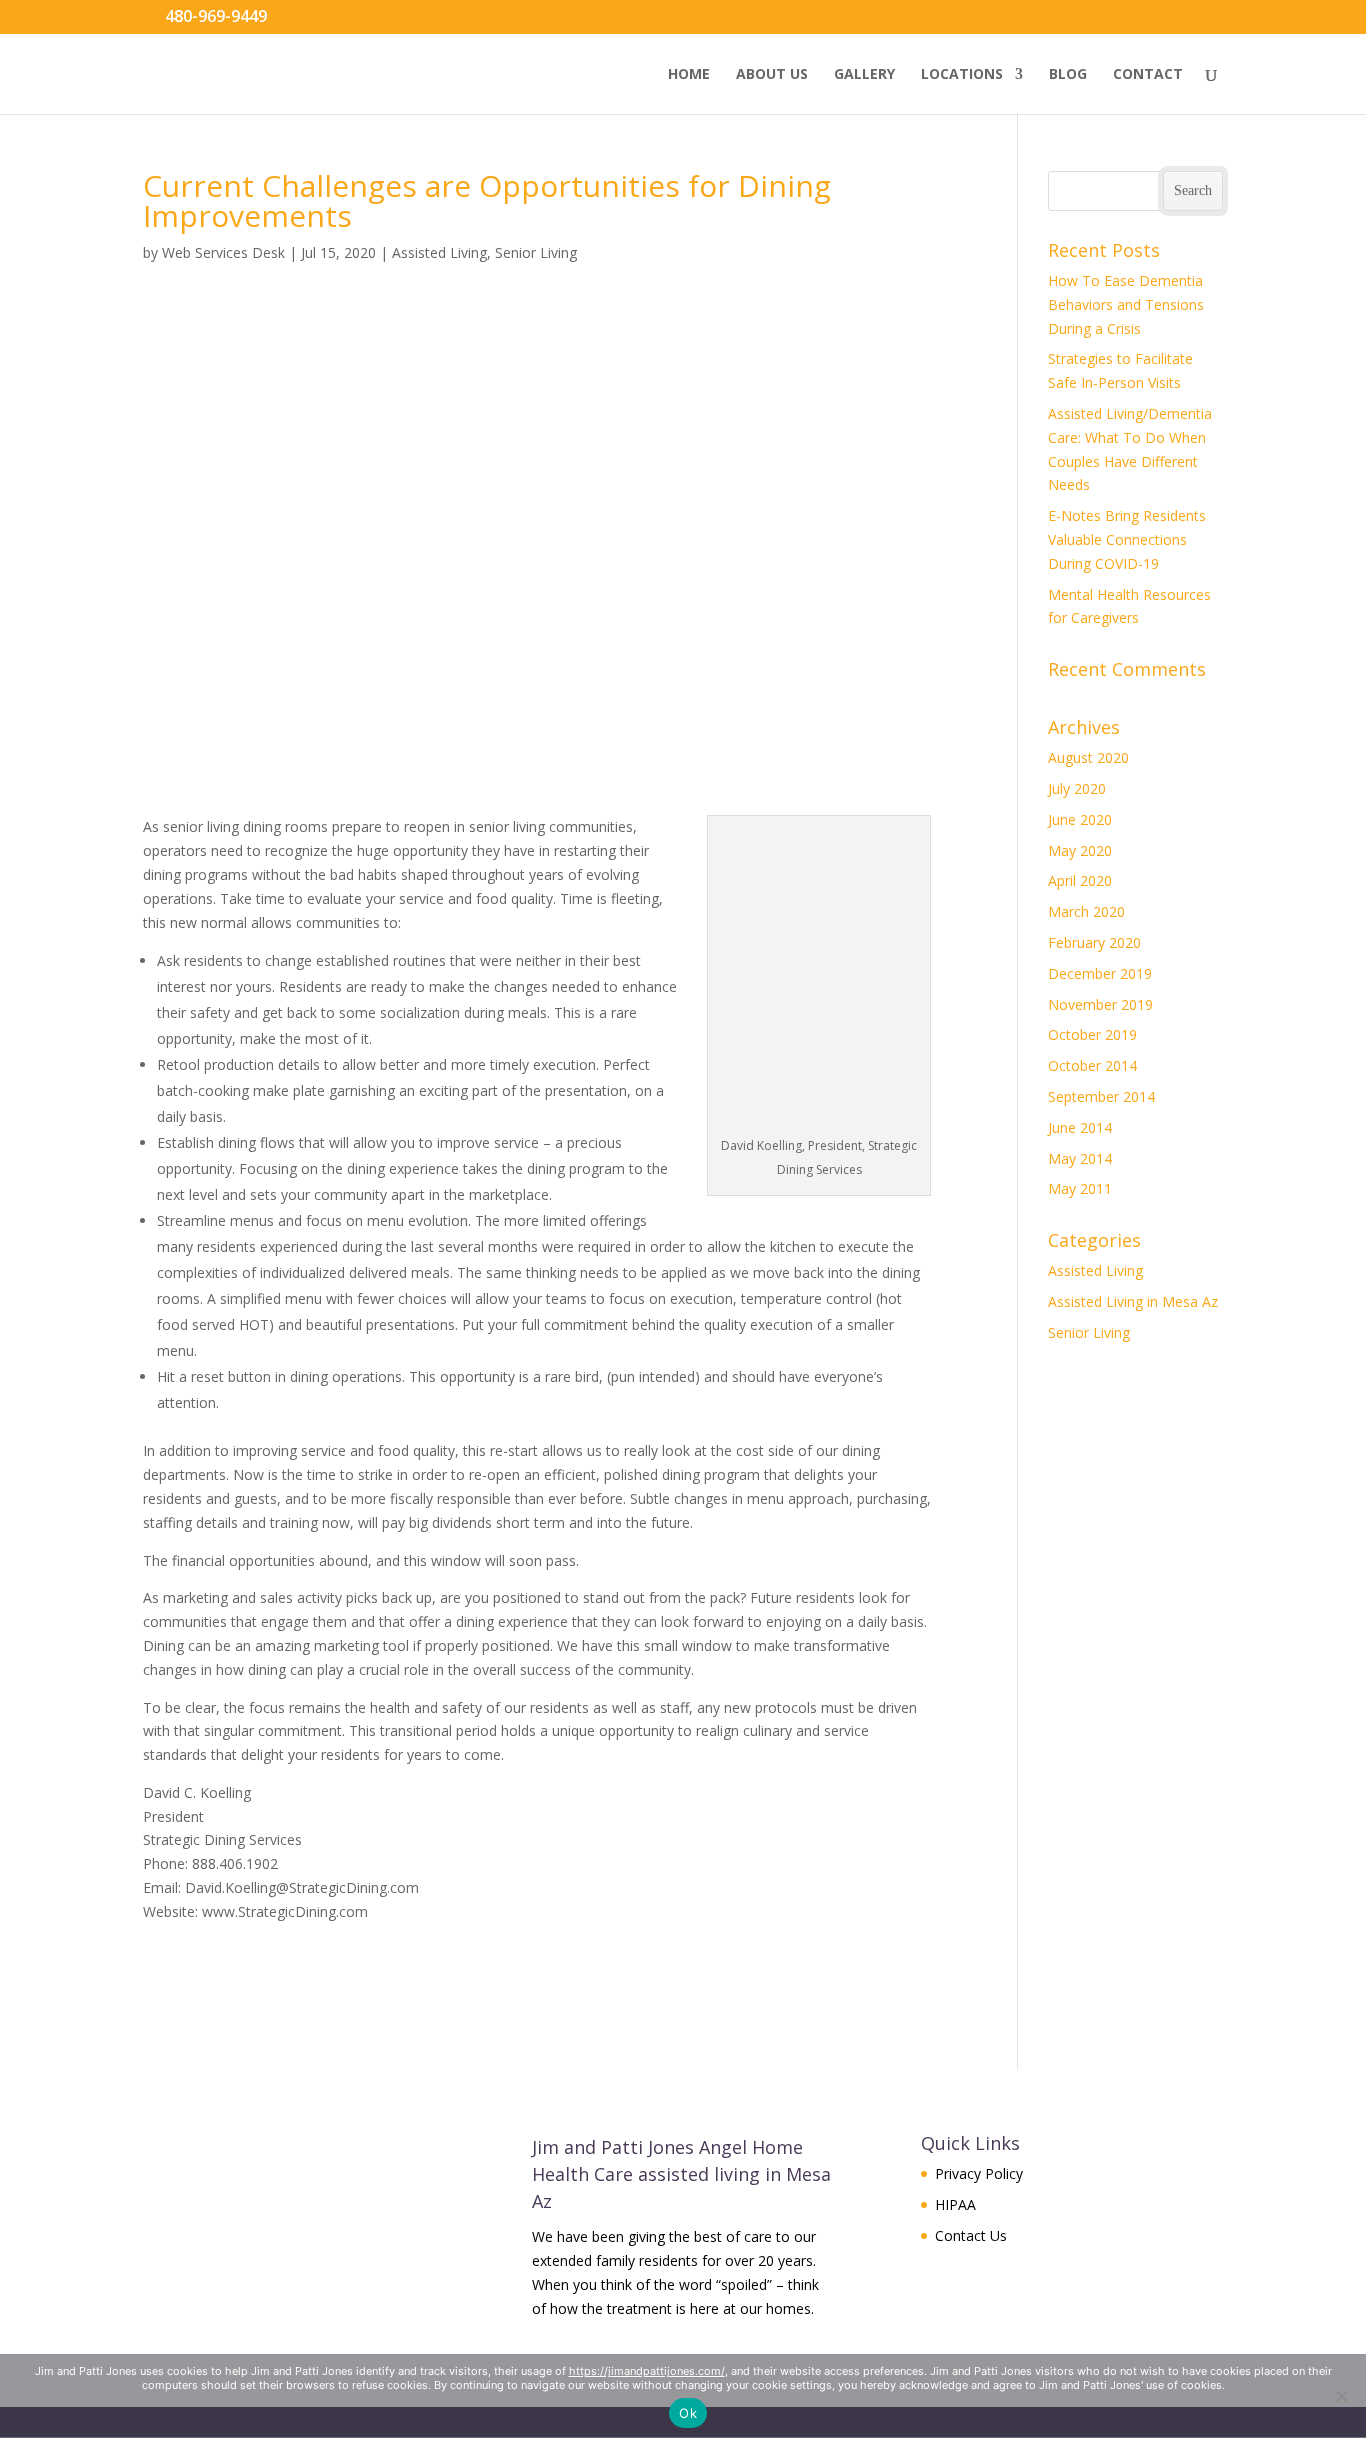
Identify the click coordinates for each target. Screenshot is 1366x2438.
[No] (1341, 2396)
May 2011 (1080, 1188)
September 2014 (1101, 1096)
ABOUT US (772, 75)
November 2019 (1100, 1004)
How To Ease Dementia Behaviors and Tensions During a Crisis (1126, 304)
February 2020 (1094, 942)
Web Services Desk (223, 252)
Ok (688, 2413)
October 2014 (1092, 1065)
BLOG (1068, 75)
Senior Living (536, 252)
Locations (962, 75)
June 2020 (1080, 819)
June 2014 (1080, 1127)
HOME (689, 75)
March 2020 (1086, 911)
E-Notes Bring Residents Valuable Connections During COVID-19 (1127, 539)
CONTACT (1148, 75)
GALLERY (864, 75)
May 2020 (1080, 850)
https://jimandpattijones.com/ (647, 2371)
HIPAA (955, 2204)
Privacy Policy (979, 2173)
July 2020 (1077, 788)
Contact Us (971, 2235)
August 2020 (1088, 757)
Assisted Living (439, 252)
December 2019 (1100, 973)
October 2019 (1092, 1034)
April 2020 (1080, 880)
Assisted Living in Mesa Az (1133, 1301)
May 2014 (1080, 1158)
